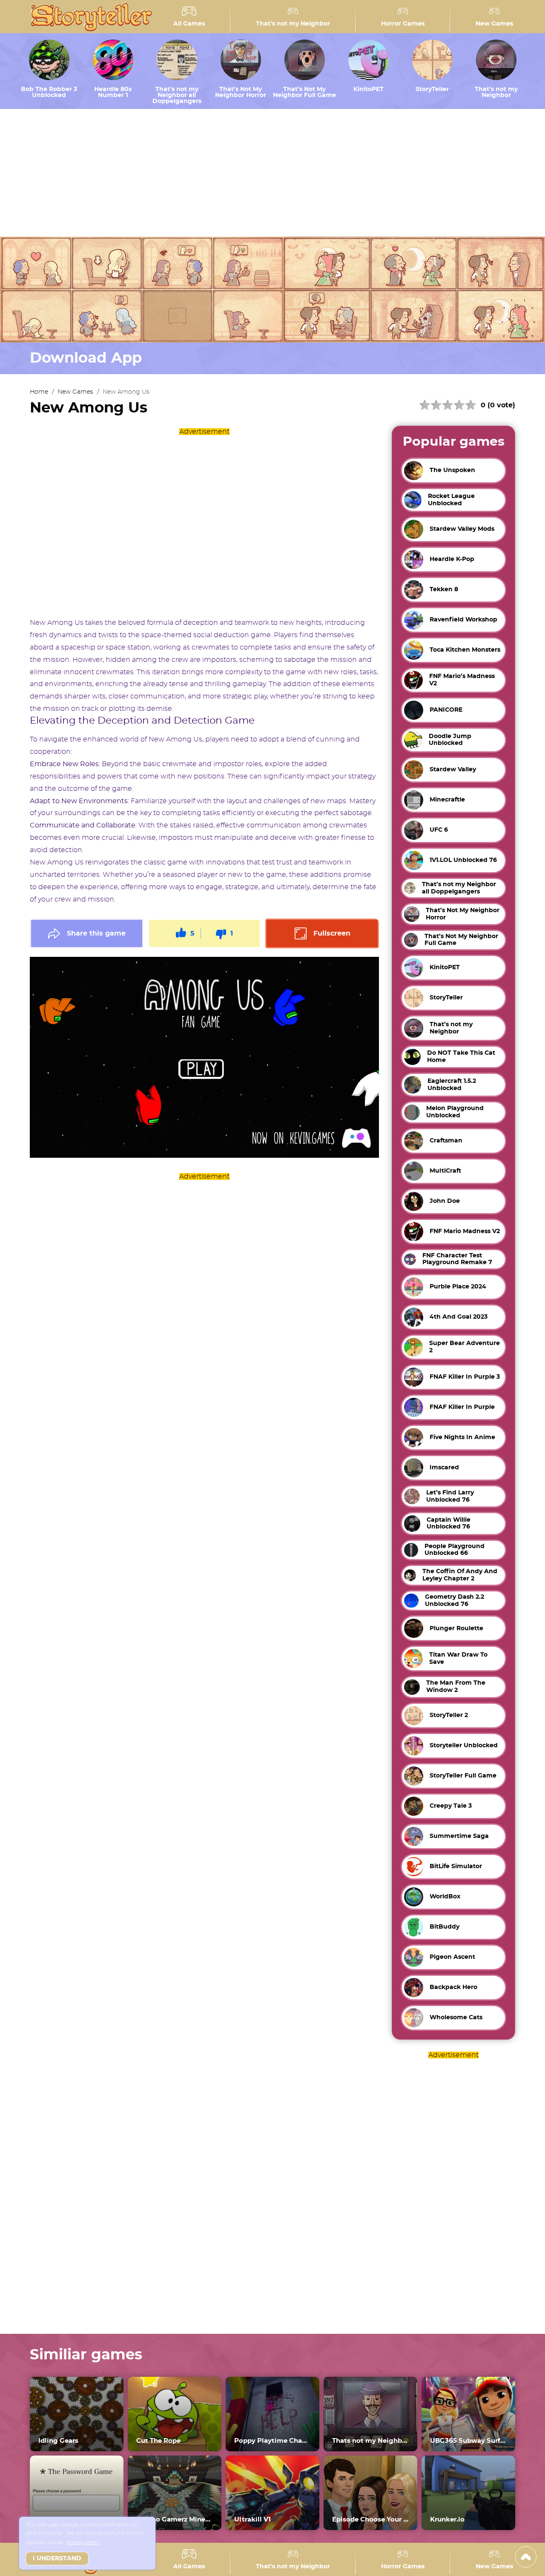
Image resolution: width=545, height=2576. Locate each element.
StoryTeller (432, 89)
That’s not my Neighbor (293, 24)
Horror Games (403, 24)
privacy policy (83, 2542)
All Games (189, 24)
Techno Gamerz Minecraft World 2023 (175, 2520)
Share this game (96, 933)
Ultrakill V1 (252, 2520)
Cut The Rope (158, 2441)
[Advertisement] (272, 173)
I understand (57, 2559)
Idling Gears (58, 2441)
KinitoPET (369, 89)
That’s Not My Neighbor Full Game (304, 92)
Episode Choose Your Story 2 (370, 2520)
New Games (494, 24)
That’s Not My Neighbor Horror (241, 92)
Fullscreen (332, 933)
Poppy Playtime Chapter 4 (272, 2441)
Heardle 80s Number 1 (113, 92)
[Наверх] (526, 2557)
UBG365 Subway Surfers (468, 2441)
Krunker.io (447, 2520)
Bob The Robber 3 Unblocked (49, 92)
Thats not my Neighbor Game (370, 2441)
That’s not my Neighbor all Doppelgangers (177, 95)
